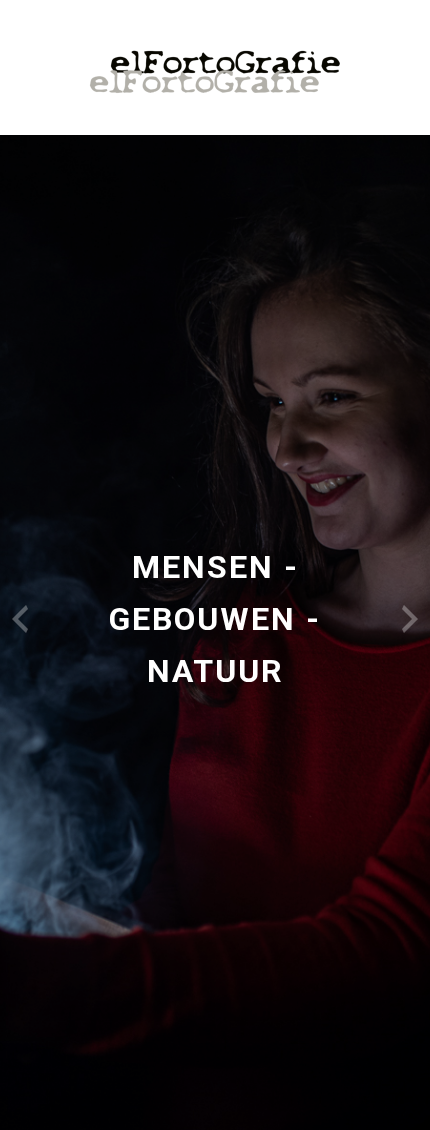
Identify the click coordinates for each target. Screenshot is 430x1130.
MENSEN (203, 567)
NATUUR (215, 671)
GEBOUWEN (202, 619)
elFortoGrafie (215, 72)
